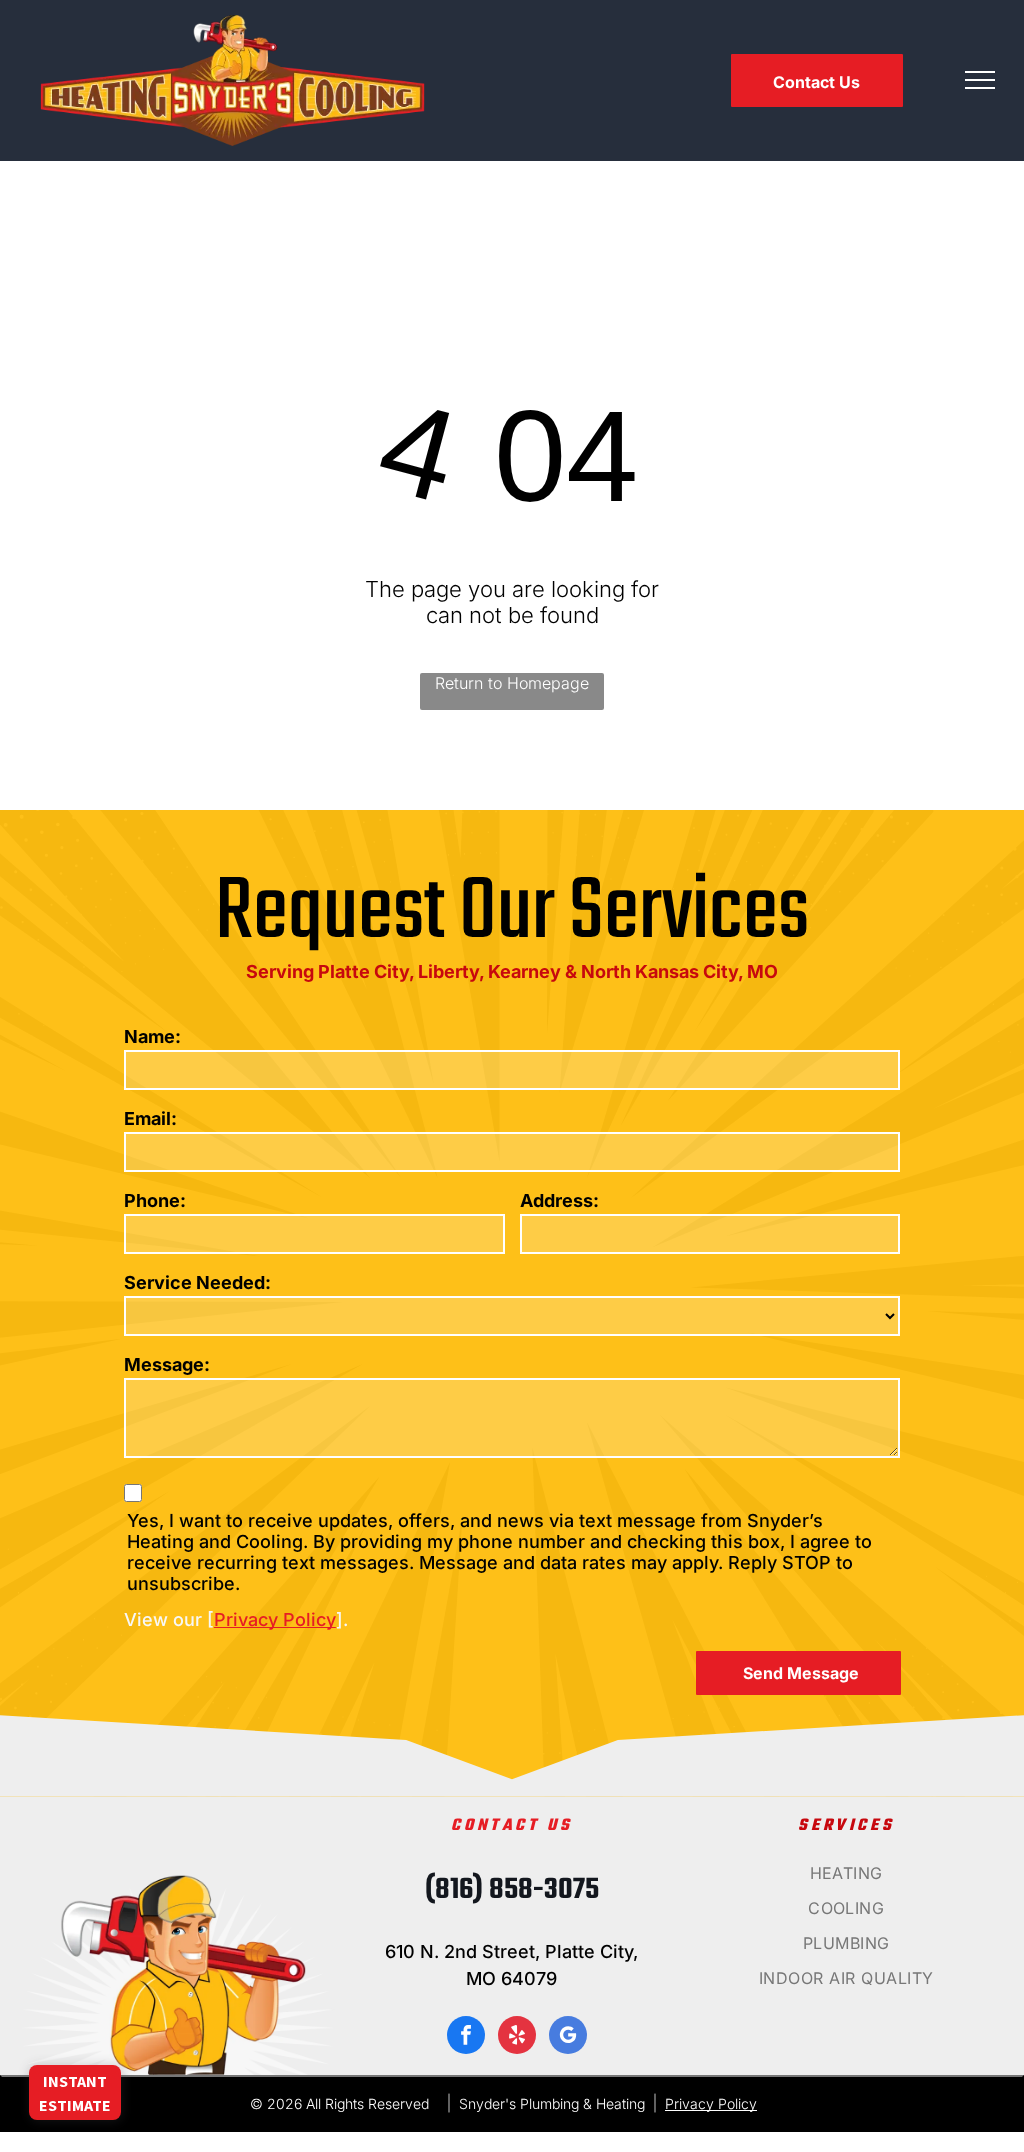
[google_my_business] (568, 2037)
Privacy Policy (275, 1619)
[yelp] (517, 2037)
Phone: (155, 1200)
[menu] (980, 80)
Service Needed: (197, 1282)
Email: (150, 1118)
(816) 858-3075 (512, 1890)
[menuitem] (846, 1880)
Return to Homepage (512, 683)
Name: (152, 1036)
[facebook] (466, 2037)
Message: (167, 1364)
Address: (559, 1200)
